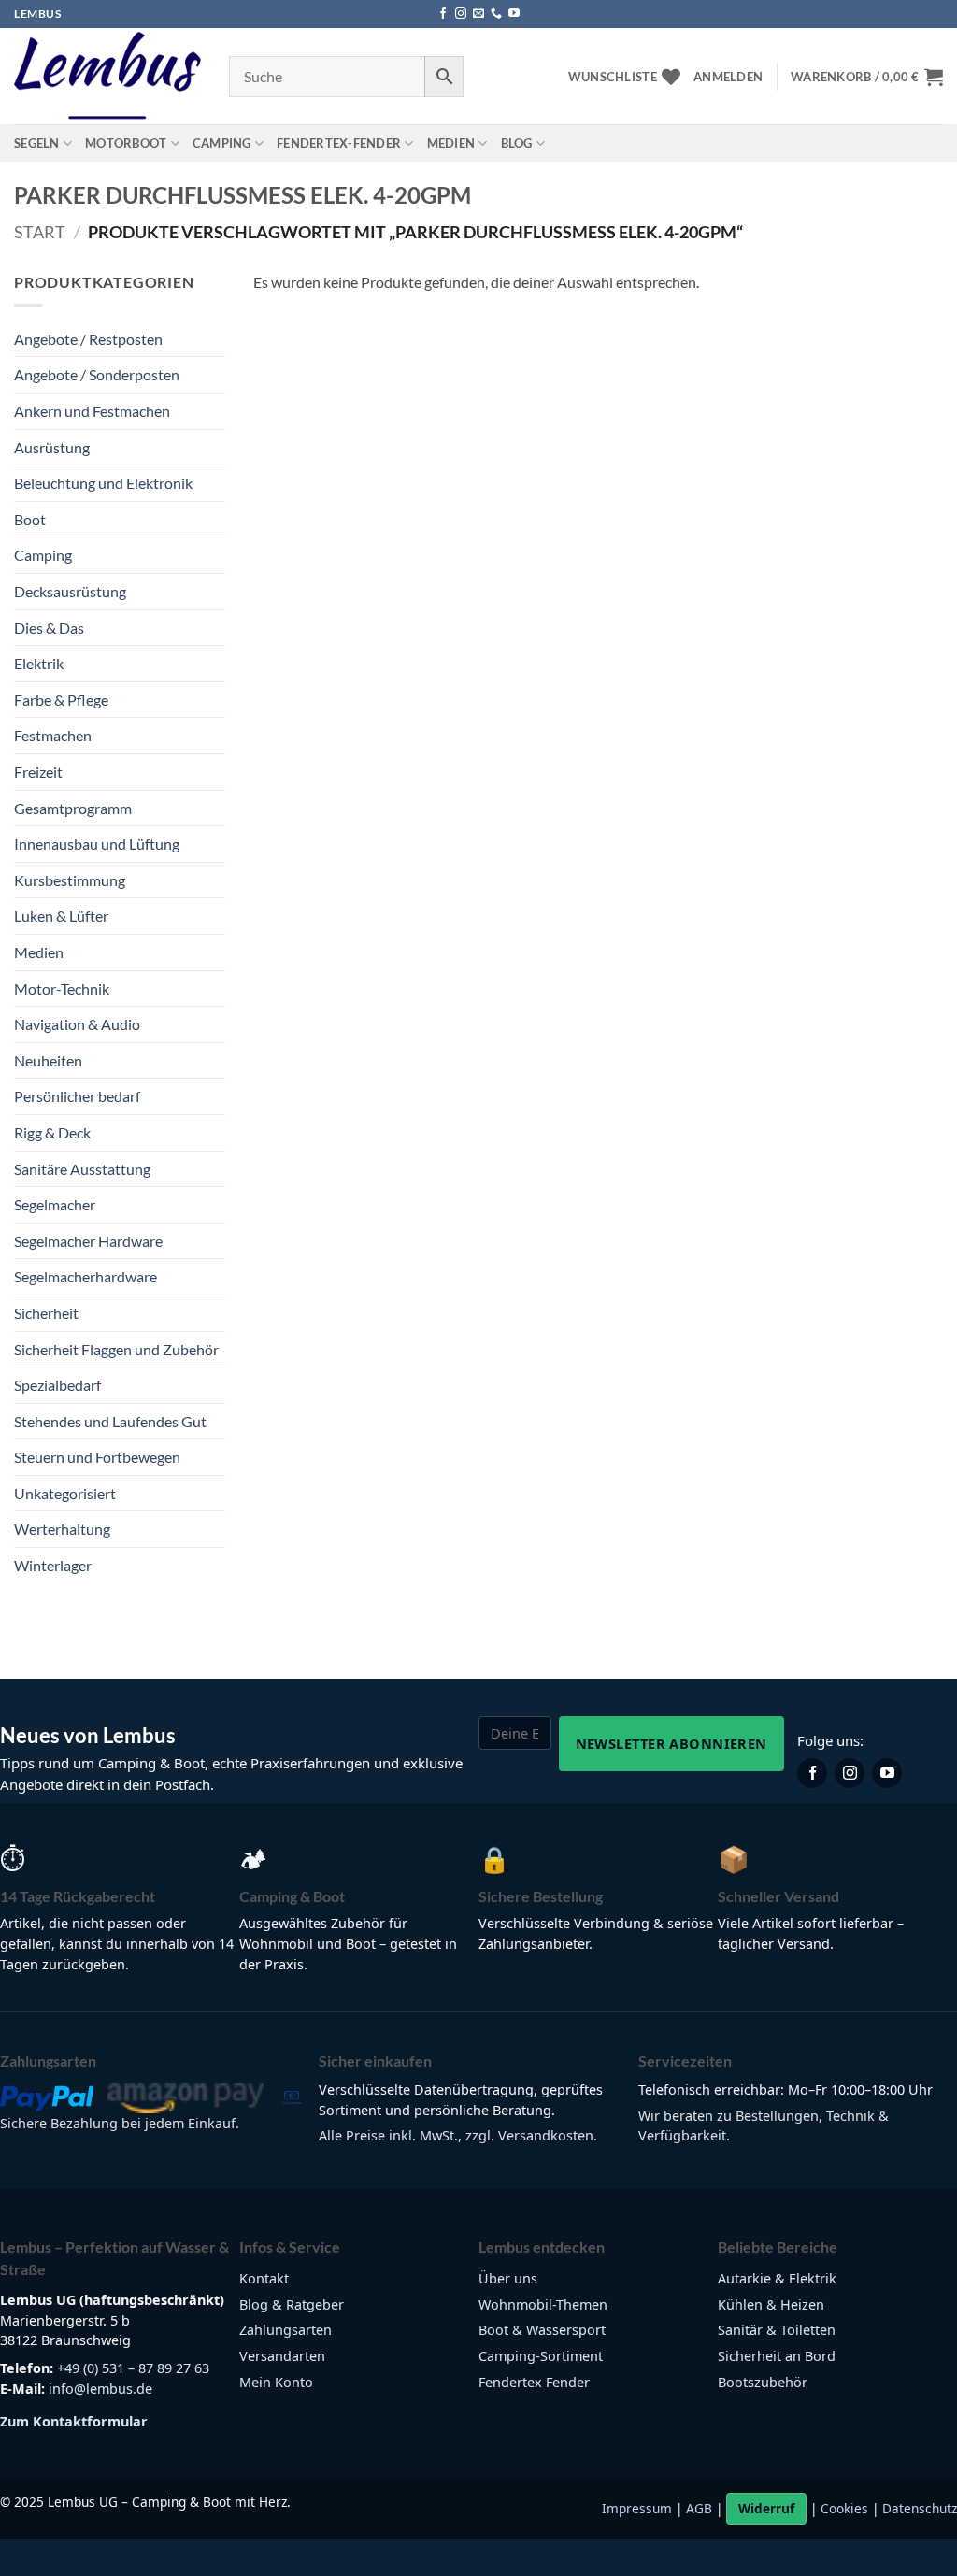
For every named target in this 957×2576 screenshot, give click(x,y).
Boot (30, 519)
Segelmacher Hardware (88, 1241)
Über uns (508, 2278)
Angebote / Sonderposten (97, 374)
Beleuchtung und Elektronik (103, 483)
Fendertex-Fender (339, 143)
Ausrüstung (52, 447)
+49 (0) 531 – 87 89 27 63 (133, 2368)
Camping (222, 143)
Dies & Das (49, 628)
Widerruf (766, 2508)
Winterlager (53, 1565)
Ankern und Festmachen (92, 411)
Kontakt (264, 2278)
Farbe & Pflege (61, 700)
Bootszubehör (763, 2382)
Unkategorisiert (65, 1493)
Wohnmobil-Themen (543, 2304)
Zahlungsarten (286, 2330)
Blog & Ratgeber (292, 2304)
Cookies (844, 2508)
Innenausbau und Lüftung (97, 844)
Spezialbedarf (57, 1385)
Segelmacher (55, 1204)
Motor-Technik (62, 988)
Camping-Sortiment (541, 2356)
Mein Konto (276, 2382)
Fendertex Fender (534, 2382)
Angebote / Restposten (88, 339)
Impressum (637, 2508)
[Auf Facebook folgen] (443, 14)
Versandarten (282, 2356)
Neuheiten (48, 1060)
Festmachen (53, 735)
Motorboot (126, 143)
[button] (728, 77)
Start (40, 232)
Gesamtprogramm (73, 808)
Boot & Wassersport (542, 2330)
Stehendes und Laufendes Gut (110, 1421)
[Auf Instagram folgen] (461, 14)
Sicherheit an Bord (777, 2356)
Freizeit (38, 772)
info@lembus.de (100, 2389)
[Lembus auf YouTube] (887, 1773)
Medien (451, 143)
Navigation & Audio (77, 1024)
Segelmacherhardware (86, 1276)
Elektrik (39, 663)
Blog (517, 143)
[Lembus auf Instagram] (850, 1773)
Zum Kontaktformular (74, 2421)
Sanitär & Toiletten (777, 2330)
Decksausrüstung (70, 591)
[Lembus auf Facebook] (812, 1773)
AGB (699, 2508)
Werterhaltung (62, 1529)
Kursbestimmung (70, 880)
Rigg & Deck (52, 1132)
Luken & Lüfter (61, 916)
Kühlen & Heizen (771, 2304)
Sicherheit (46, 1313)
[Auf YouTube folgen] (514, 14)
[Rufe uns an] (496, 14)
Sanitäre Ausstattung (82, 1169)
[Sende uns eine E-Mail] (478, 14)
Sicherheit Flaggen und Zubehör (116, 1349)
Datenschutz (920, 2508)
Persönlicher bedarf (77, 1096)
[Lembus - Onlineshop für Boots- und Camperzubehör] (107, 77)
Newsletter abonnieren (671, 1743)
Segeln (37, 143)
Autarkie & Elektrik (777, 2278)
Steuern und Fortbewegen (97, 1457)
